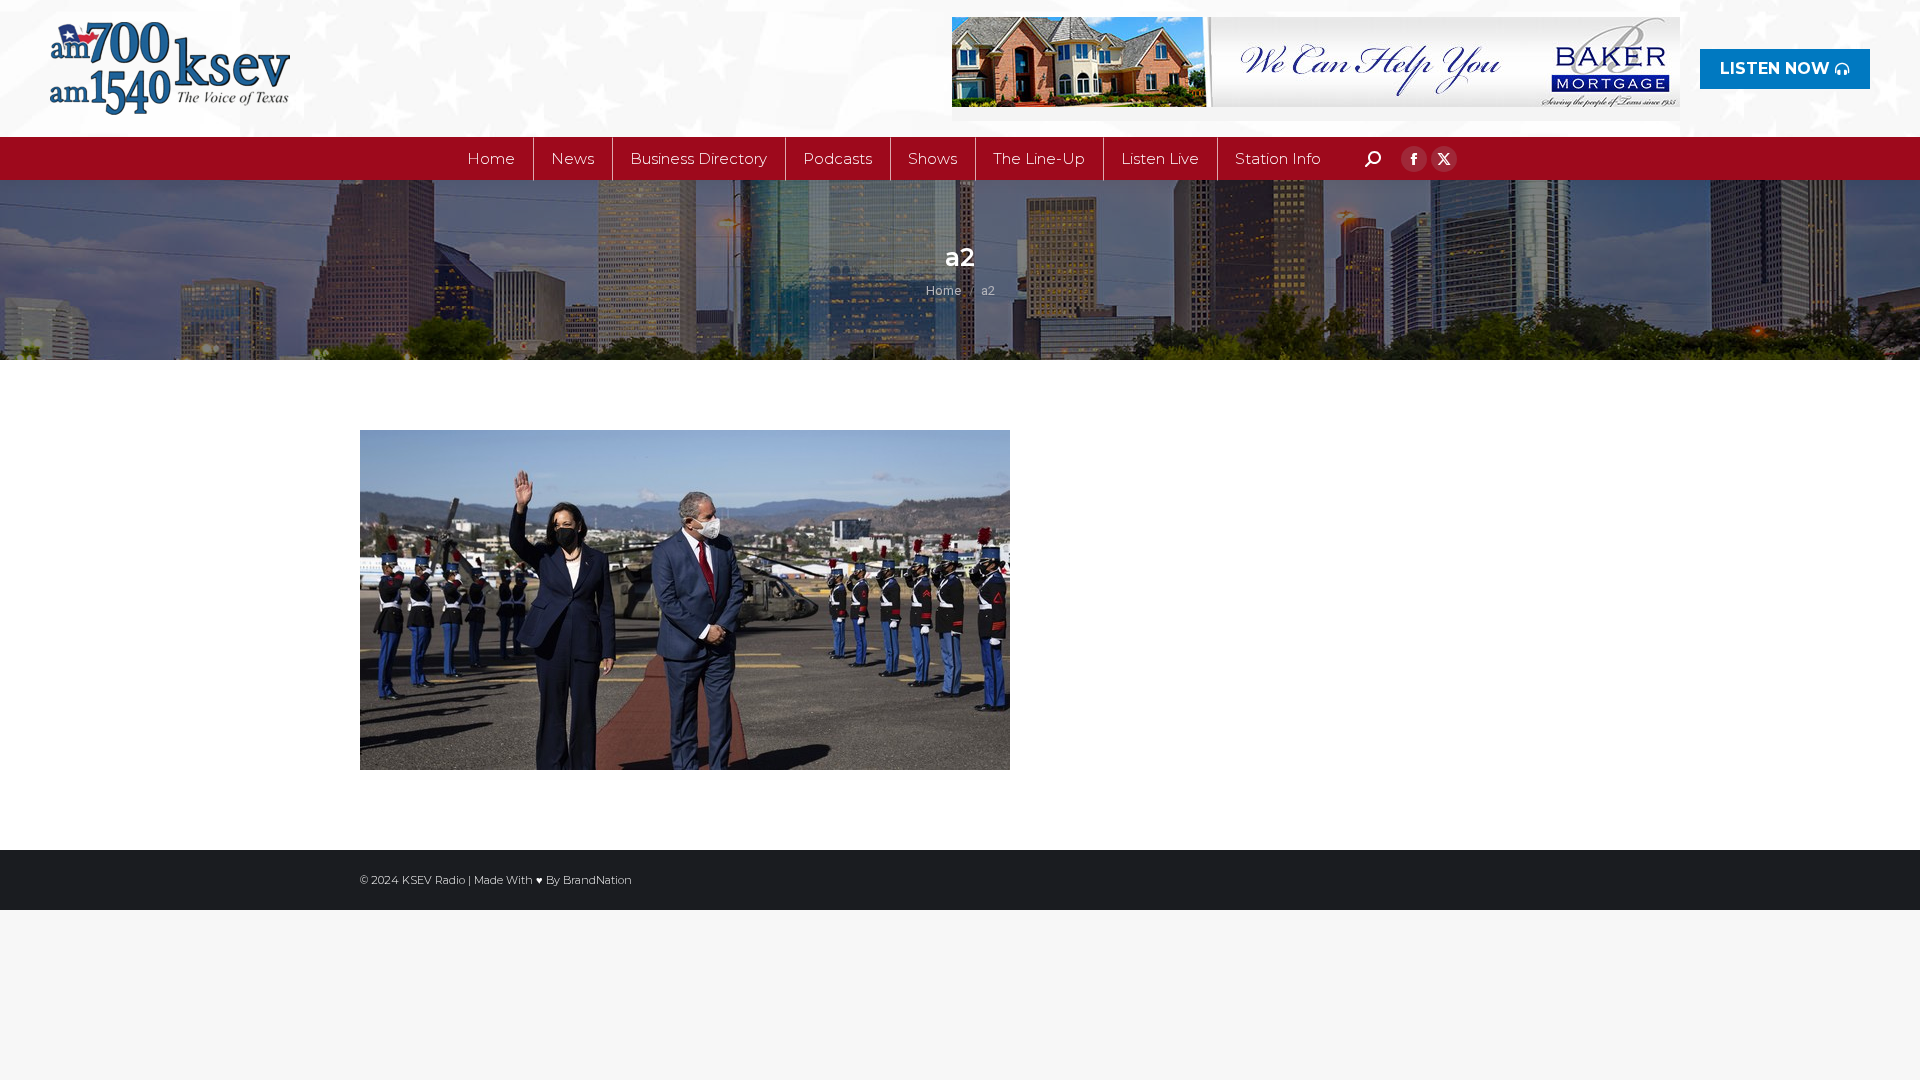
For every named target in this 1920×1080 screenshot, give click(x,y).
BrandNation (597, 880)
